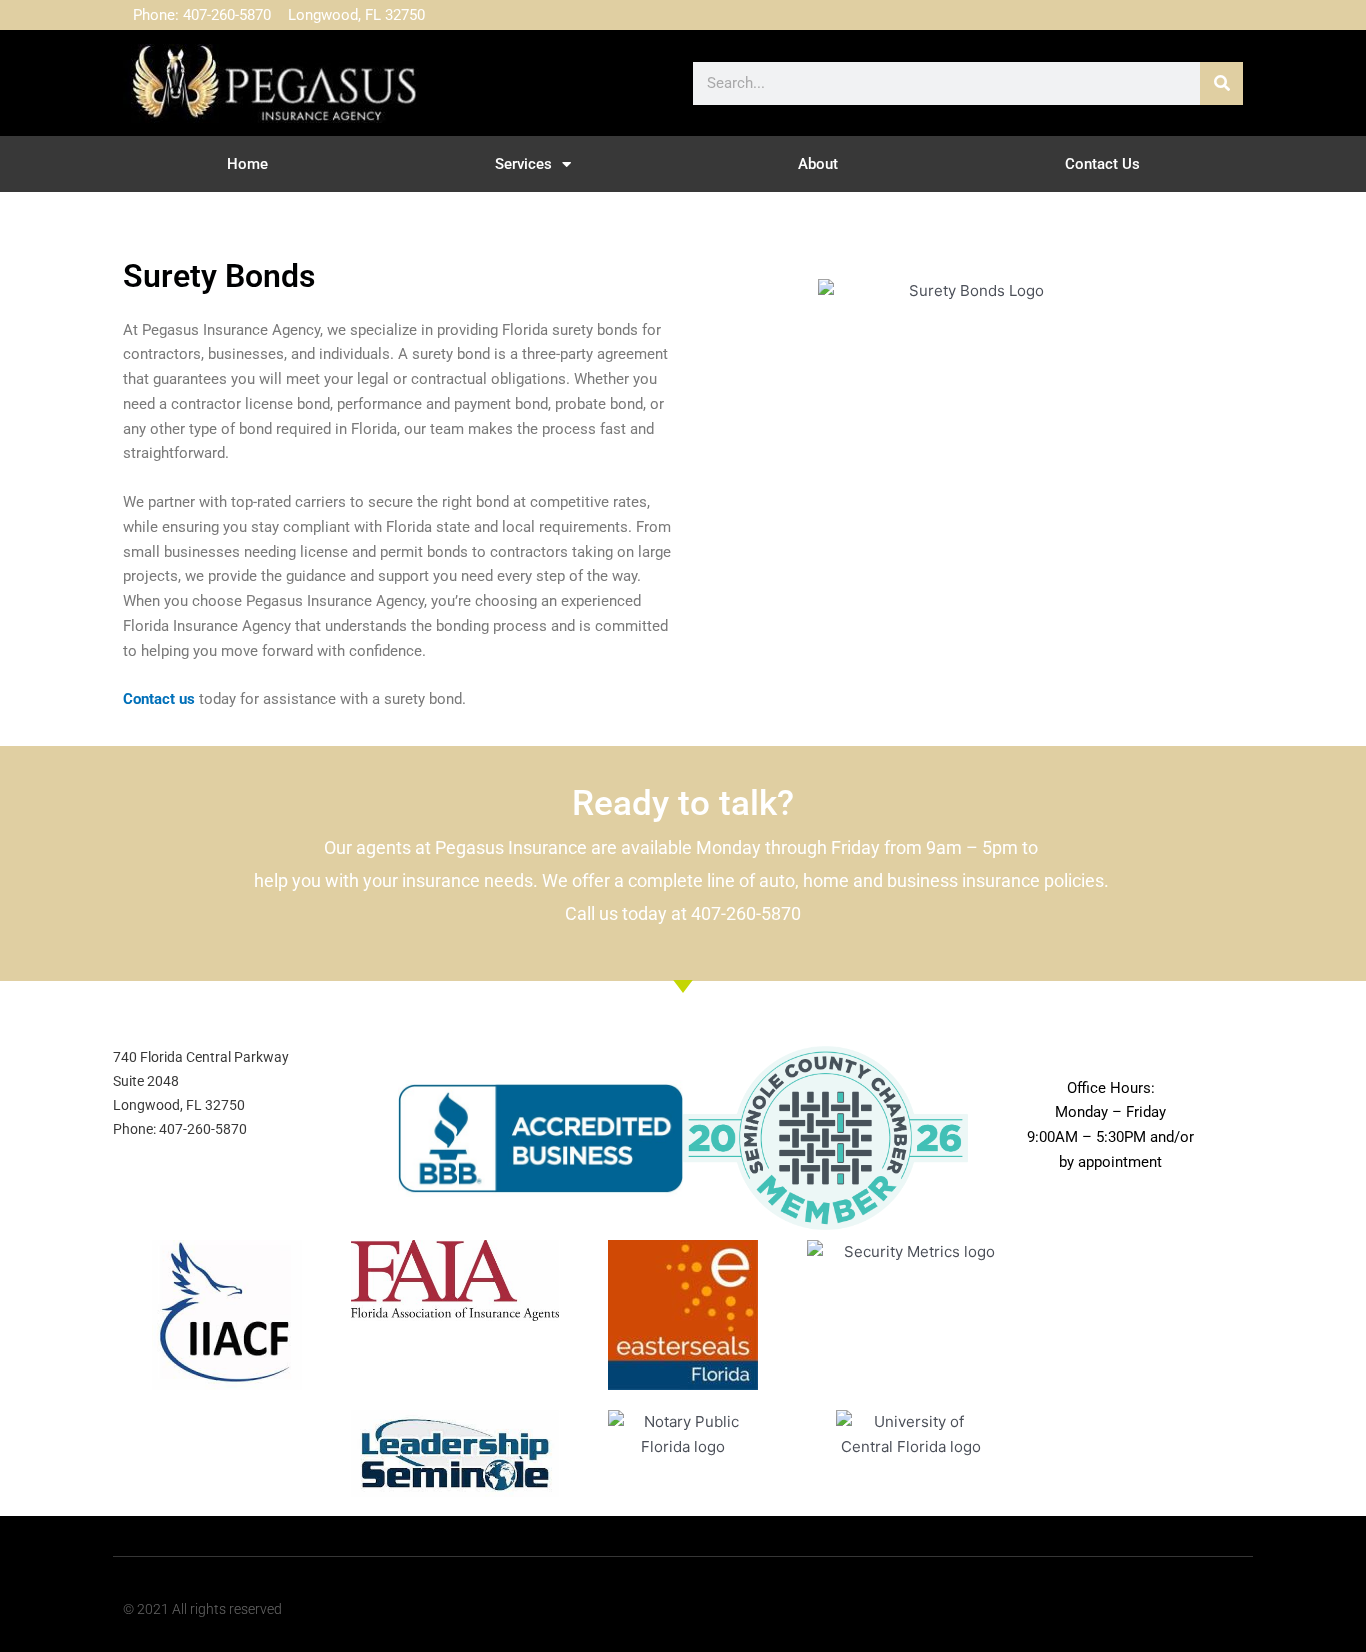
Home (247, 164)
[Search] (1221, 83)
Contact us (159, 699)
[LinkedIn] (1217, 15)
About (818, 164)
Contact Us (1102, 164)
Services (523, 164)
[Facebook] (1177, 15)
